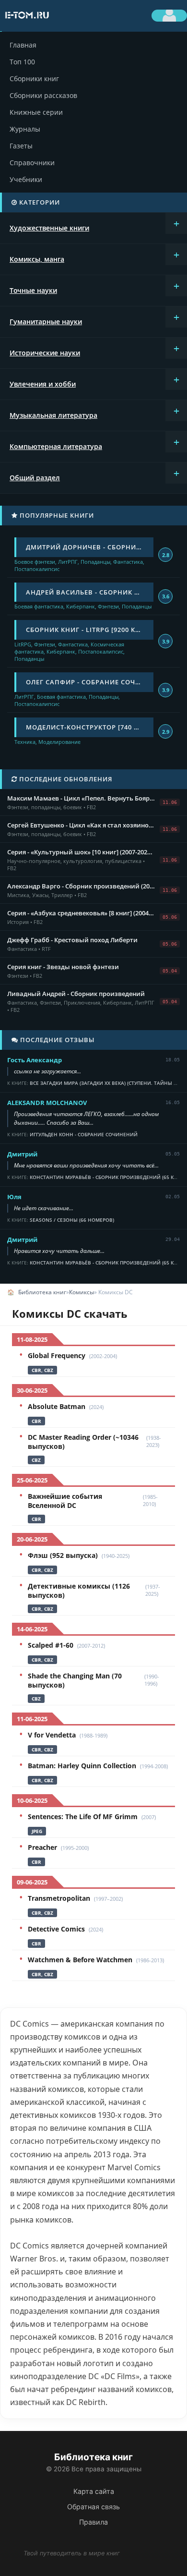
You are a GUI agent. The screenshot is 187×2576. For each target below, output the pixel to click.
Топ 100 (22, 62)
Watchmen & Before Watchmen (80, 1960)
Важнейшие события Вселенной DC (65, 1501)
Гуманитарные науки (46, 322)
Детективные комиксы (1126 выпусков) (79, 1591)
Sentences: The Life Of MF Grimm (83, 1817)
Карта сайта (94, 2491)
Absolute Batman (57, 1406)
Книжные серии (36, 112)
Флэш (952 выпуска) (63, 1555)
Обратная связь (93, 2507)
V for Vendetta (52, 1735)
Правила (93, 2522)
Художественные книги (49, 228)
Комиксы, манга (37, 259)
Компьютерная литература (56, 446)
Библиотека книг (42, 1292)
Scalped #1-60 (51, 1645)
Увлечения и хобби (43, 384)
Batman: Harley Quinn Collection (82, 1766)
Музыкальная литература (53, 415)
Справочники (32, 163)
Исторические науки (45, 353)
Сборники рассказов (43, 95)
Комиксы (82, 1292)
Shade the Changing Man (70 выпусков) (75, 1680)
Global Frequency (57, 1355)
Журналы (25, 129)
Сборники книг (34, 79)
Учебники (26, 179)
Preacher (42, 1847)
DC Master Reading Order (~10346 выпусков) (83, 1442)
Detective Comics (56, 1929)
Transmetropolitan (59, 1898)
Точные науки (33, 290)
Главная (23, 45)
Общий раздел (35, 478)
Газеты (21, 146)
